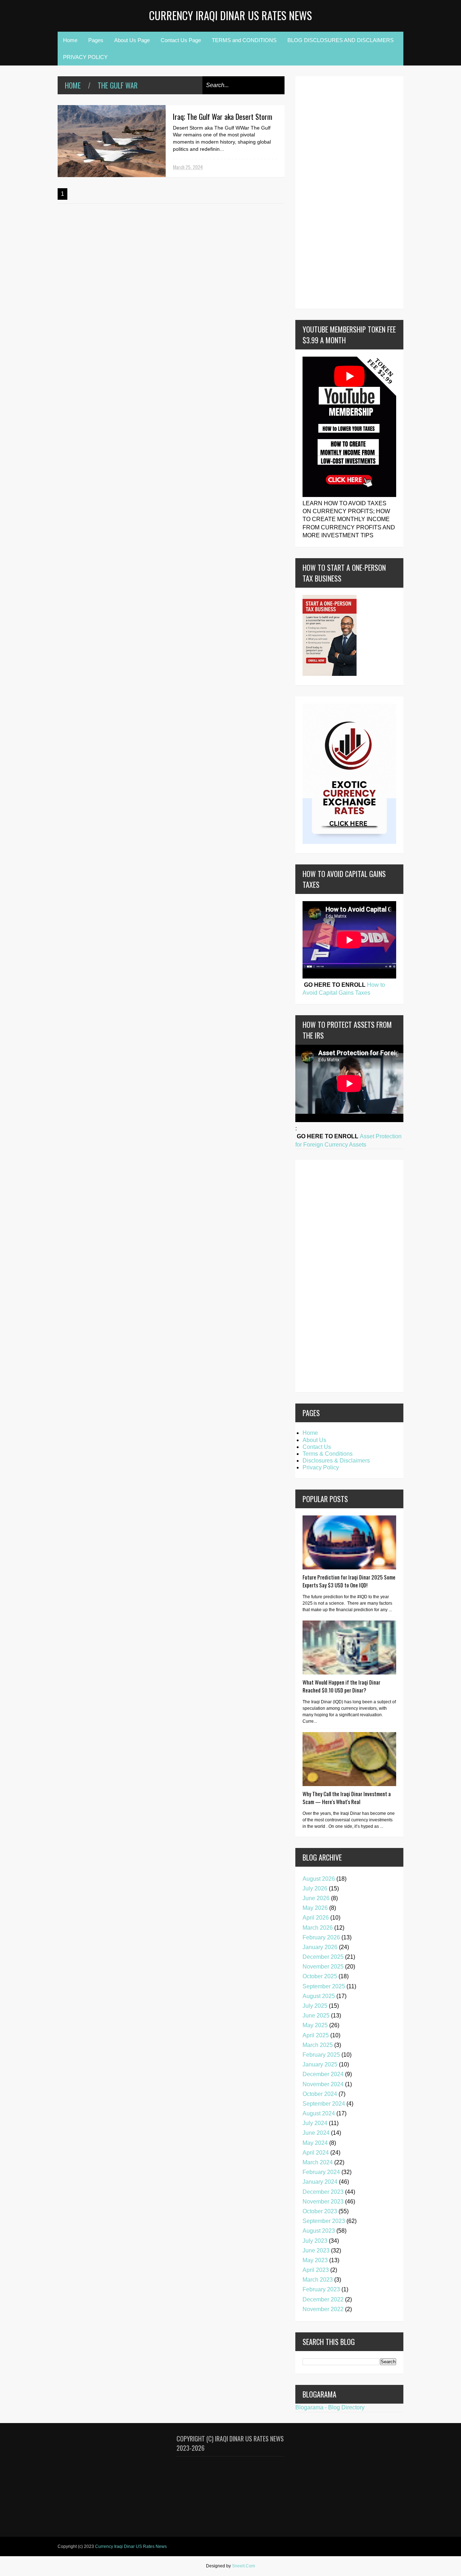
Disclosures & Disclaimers (336, 1461)
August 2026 (319, 1879)
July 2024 (315, 2123)
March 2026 (318, 1928)
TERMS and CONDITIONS (244, 40)
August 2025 (319, 1996)
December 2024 (323, 2074)
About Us (314, 1440)
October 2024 (320, 2094)
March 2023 (318, 2280)
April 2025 (316, 2035)
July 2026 (315, 1888)
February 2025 (321, 2055)
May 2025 (315, 2025)
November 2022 (323, 2309)
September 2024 (324, 2104)
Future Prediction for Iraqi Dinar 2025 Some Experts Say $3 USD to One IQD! (349, 1581)
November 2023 (323, 2202)
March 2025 (318, 2045)
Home (70, 40)
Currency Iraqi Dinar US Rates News (230, 15)
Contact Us (317, 1447)
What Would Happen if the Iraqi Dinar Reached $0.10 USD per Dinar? (341, 1686)
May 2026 (315, 1908)
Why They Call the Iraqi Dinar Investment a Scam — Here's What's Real (347, 1798)
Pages (96, 40)
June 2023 (316, 2250)
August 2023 (319, 2231)
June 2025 (316, 2015)
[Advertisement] (324, 191)
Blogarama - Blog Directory (330, 2407)
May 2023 (315, 2260)
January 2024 (320, 2182)
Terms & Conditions (328, 1454)
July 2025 (315, 2006)
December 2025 (323, 1957)
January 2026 (320, 1947)
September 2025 (324, 1986)
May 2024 (315, 2143)
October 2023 (320, 2211)
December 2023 (323, 2192)
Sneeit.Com (243, 2566)
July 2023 (315, 2241)
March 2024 (318, 2162)
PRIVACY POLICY (85, 57)
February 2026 (321, 1937)
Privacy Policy (321, 1467)
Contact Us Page (181, 40)
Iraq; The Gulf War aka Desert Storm (223, 117)
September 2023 (324, 2221)
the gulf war (118, 85)
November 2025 (323, 1967)
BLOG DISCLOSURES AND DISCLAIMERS (341, 40)
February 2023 (321, 2289)
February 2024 (321, 2172)
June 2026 (316, 1898)
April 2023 (316, 2270)
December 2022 (323, 2299)
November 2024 (323, 2084)
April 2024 (316, 2153)
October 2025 (320, 1976)
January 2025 (320, 2064)
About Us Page (132, 40)
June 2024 (316, 2133)
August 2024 (319, 2113)
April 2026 (316, 1918)
